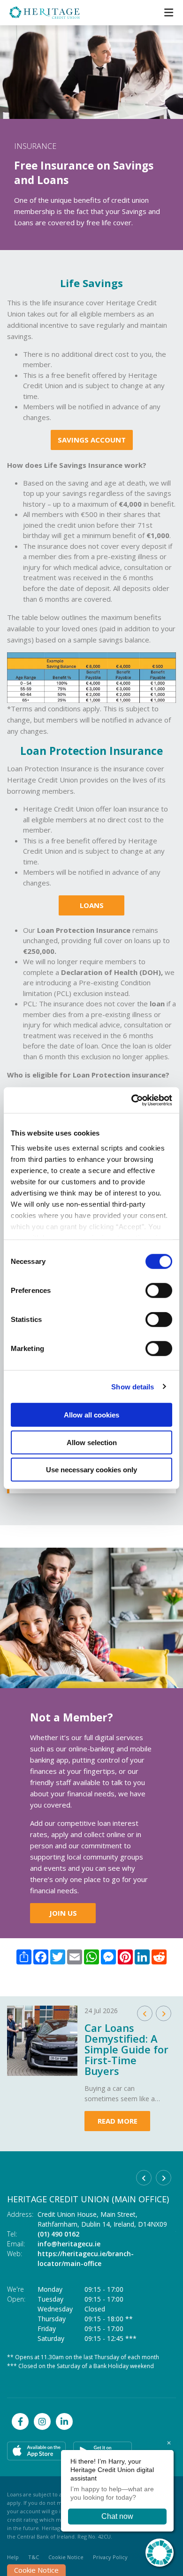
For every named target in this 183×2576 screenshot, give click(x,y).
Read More (118, 2121)
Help (13, 2557)
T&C (34, 2557)
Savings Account (92, 440)
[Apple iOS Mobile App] (36, 2451)
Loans (92, 905)
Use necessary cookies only (91, 1470)
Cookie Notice (36, 2570)
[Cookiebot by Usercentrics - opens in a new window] (132, 1100)
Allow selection (92, 1442)
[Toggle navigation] (168, 12)
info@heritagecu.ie (69, 2244)
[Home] (38, 13)
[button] (145, 2013)
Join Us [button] (63, 1913)
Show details (133, 1386)
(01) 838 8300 (58, 2234)
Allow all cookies (91, 1415)
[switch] (159, 1291)
